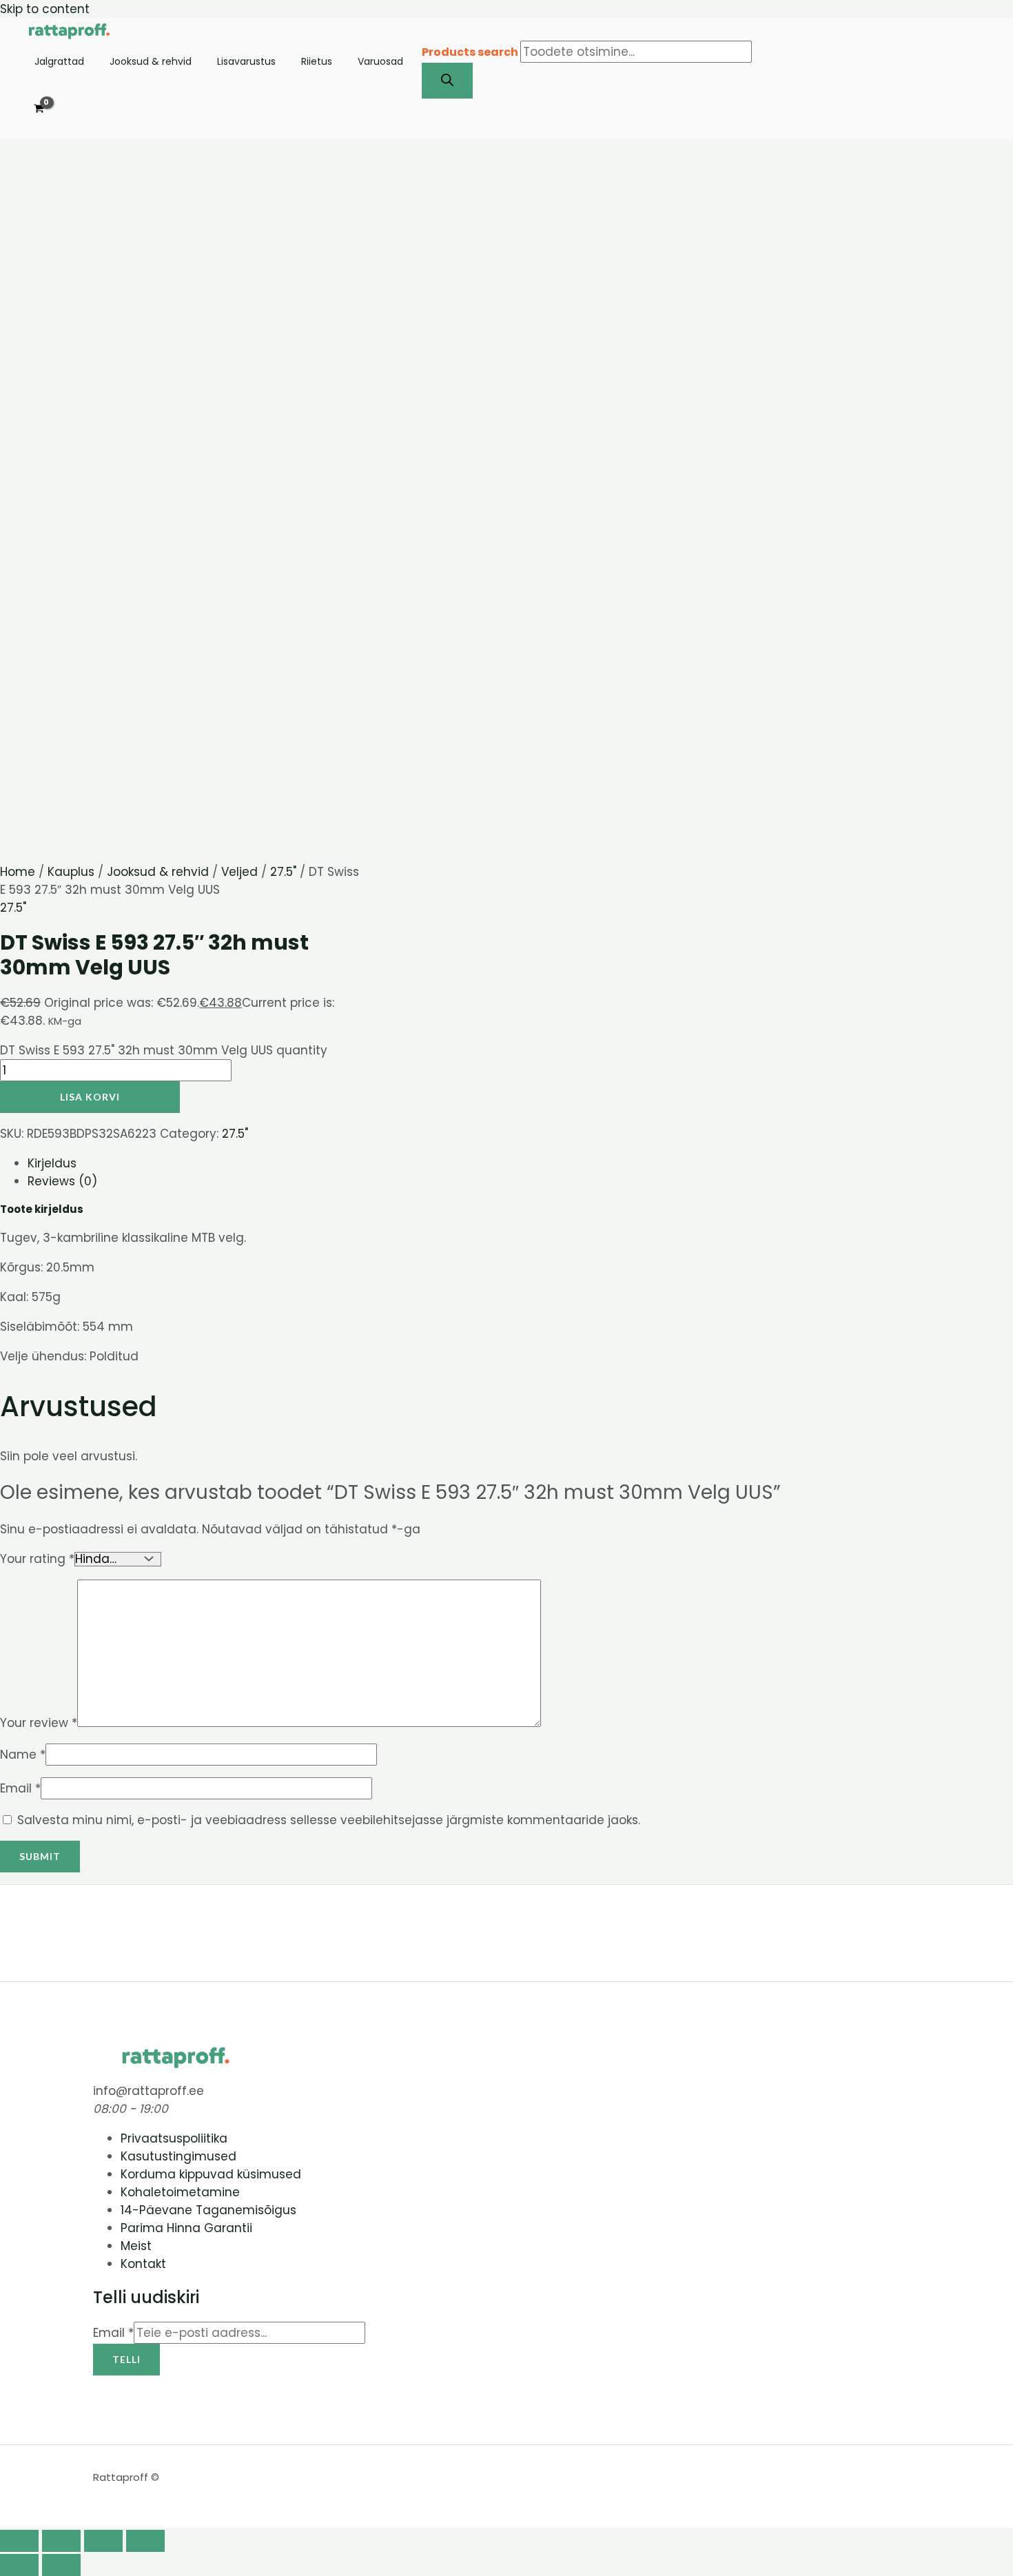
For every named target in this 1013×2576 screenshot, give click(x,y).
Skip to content (45, 9)
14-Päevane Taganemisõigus (208, 2210)
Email (20, 1788)
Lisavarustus (246, 62)
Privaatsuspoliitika (174, 2138)
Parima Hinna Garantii (186, 2228)
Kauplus (71, 872)
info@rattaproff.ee (149, 2091)
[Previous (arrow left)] (19, 2565)
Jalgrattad (59, 62)
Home (18, 872)
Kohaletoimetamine (180, 2192)
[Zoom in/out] (19, 2541)
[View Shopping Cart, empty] (39, 109)
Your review (39, 1723)
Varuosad (380, 62)
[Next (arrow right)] (61, 2565)
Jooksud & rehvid (151, 62)
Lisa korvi (90, 1097)
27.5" (283, 872)
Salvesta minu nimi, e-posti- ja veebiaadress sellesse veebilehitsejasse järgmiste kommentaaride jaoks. (329, 1820)
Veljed (239, 872)
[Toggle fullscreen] (61, 2541)
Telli (126, 2359)
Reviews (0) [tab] (62, 1181)
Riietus (317, 62)
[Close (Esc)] (145, 2541)
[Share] (103, 2541)
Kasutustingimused (178, 2156)
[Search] (447, 81)
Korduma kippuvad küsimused (211, 2174)
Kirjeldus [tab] (52, 1163)
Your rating (37, 1559)
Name (23, 1755)
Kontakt (143, 2264)
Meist (136, 2246)
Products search (471, 52)
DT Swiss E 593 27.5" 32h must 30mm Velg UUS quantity (164, 1050)
